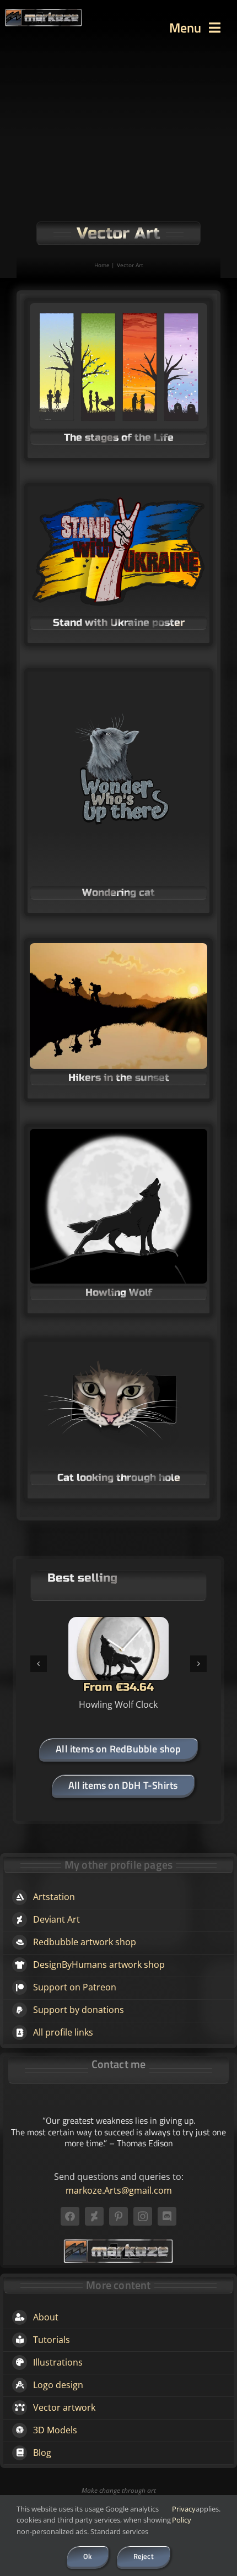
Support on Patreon (75, 1987)
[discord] (167, 2216)
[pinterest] (118, 2216)
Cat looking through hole (119, 1478)
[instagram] (143, 2216)
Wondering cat (118, 892)
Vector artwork (64, 2407)
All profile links (63, 2032)
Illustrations (58, 2362)
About (46, 2317)
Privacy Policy (184, 2515)
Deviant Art (56, 1919)
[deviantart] (94, 2216)
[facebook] (70, 2216)
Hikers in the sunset (119, 1078)
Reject (144, 2556)
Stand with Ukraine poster (119, 623)
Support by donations (79, 2010)
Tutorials (52, 2340)
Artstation (54, 1897)
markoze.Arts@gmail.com (119, 2190)
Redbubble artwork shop (85, 1942)
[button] (39, 1664)
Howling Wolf (119, 1292)
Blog (42, 2453)
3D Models (55, 2430)
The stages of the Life (119, 437)
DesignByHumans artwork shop (99, 1965)
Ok (87, 2556)
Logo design (58, 2385)
